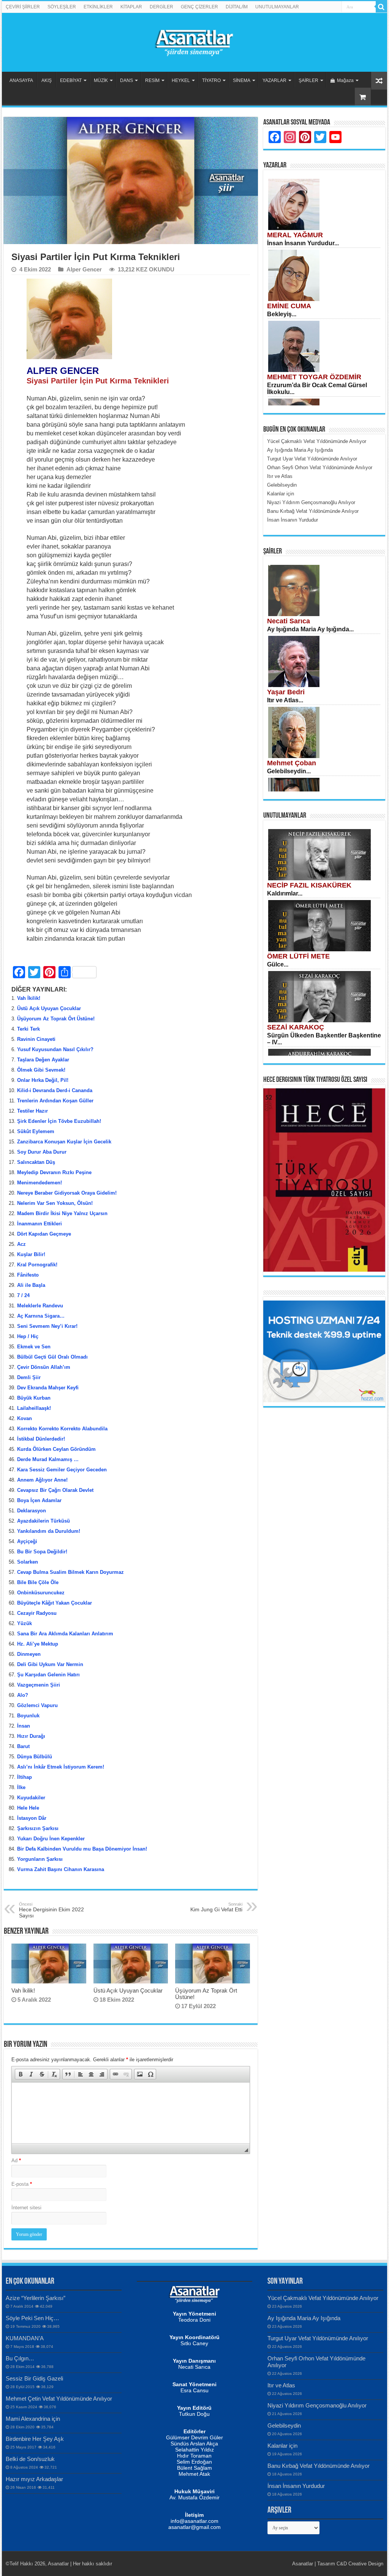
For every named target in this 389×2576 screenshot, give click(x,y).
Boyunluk (28, 1716)
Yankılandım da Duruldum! (49, 1531)
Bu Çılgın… (20, 2358)
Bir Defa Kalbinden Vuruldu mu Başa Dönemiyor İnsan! (82, 1849)
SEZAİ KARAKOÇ (296, 1027)
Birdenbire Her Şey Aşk (35, 2439)
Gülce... (278, 964)
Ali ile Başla (31, 1285)
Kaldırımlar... (285, 893)
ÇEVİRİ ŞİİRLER (23, 7)
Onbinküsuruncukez (41, 1593)
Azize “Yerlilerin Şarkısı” (36, 2298)
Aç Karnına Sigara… (41, 1316)
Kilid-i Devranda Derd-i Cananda (55, 1090)
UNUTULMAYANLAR (277, 7)
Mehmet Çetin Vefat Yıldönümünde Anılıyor (59, 2399)
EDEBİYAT (71, 80)
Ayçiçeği (27, 1541)
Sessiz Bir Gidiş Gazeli (34, 2378)
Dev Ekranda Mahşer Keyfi (48, 1388)
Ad (16, 2161)
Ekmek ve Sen (34, 1347)
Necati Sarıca (289, 621)
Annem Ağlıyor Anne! (42, 1480)
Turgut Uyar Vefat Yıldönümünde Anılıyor (318, 2338)
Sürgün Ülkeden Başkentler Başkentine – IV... (324, 1039)
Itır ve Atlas (281, 2385)
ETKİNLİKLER (98, 7)
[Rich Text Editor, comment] (130, 2113)
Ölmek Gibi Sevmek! (41, 1070)
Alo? (23, 1695)
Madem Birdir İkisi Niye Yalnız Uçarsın (62, 1213)
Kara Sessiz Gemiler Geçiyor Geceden (62, 1470)
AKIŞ (47, 80)
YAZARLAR (274, 80)
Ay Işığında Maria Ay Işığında (304, 2318)
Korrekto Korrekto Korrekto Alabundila (62, 1429)
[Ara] (381, 7)
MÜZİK (101, 80)
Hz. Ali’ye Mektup (38, 1644)
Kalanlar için (282, 2446)
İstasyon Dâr (32, 1818)
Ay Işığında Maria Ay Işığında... (310, 629)
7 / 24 (23, 1295)
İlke (21, 1787)
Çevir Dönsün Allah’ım (44, 1367)
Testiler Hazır (32, 1111)
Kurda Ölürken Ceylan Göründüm (56, 1449)
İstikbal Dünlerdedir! (41, 1439)
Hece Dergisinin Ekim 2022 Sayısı (51, 1910)
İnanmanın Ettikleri (40, 1224)
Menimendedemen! (40, 1183)
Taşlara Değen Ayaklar (43, 1060)
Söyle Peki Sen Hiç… (32, 2318)
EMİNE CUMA (289, 306)
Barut (23, 1746)
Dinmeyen (29, 1654)
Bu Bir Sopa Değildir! (42, 1552)
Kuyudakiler (31, 1798)
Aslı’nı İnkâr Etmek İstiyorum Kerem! (61, 1767)
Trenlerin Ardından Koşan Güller (55, 1101)
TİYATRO (211, 80)
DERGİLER (161, 7)
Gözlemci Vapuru (37, 1705)
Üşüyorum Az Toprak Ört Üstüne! (56, 1019)
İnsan (24, 1726)
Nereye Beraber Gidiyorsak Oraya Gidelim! (67, 1193)
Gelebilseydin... (289, 771)
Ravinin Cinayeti (36, 1039)
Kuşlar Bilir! (31, 1254)
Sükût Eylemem (36, 1131)
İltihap (25, 1777)
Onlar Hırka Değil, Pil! (43, 1080)
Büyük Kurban (34, 1398)
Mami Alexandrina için (33, 2419)
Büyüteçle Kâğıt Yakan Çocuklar (55, 1603)
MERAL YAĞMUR (295, 235)
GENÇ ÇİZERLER (199, 7)
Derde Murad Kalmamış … (48, 1459)
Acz (21, 1244)
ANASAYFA (21, 80)
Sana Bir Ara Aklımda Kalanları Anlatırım (65, 1634)
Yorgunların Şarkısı (40, 1859)
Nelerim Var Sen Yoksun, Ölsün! (55, 1203)
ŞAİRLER (308, 80)
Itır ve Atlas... (285, 700)
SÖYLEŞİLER (62, 7)
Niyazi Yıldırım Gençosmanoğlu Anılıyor (317, 2405)
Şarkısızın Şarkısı (38, 1828)
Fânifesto (28, 1275)
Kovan (25, 1418)
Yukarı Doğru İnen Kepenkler (51, 1839)
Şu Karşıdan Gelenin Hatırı (48, 1675)
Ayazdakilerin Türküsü (43, 1521)
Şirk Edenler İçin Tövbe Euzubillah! (59, 1121)
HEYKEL (181, 80)
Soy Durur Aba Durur (42, 1152)
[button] (21, 2074)
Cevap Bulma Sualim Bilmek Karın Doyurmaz (70, 1572)
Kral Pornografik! (37, 1265)
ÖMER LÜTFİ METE (298, 956)
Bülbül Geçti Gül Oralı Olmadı (52, 1357)
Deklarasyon (32, 1511)
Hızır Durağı (31, 1736)
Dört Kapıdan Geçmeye (44, 1234)
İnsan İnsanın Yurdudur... (303, 243)
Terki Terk (28, 1029)
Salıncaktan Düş (36, 1162)
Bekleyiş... (282, 314)
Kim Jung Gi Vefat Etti (216, 1907)
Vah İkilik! (29, 998)
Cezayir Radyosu (37, 1613)
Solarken (28, 1562)
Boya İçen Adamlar (39, 1500)
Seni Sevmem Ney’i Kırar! (47, 1326)
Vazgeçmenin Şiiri (39, 1685)
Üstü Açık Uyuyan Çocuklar (49, 1008)
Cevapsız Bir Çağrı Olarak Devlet (55, 1490)
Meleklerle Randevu (40, 1306)
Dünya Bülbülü (35, 1757)
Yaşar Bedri (286, 692)
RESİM (152, 80)
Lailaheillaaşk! (34, 1408)
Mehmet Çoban (292, 763)
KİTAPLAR (131, 7)
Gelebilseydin (284, 2425)
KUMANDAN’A (25, 2338)
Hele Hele (28, 1808)
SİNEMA (242, 80)
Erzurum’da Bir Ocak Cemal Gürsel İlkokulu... (317, 389)
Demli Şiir (29, 1377)
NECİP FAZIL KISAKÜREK (309, 885)
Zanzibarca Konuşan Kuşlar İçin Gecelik (64, 1142)
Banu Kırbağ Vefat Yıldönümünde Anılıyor (319, 2466)
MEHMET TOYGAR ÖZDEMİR (314, 377)
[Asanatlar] (194, 41)
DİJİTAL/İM (237, 7)
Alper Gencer (84, 269)
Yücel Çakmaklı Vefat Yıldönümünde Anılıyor (323, 2298)
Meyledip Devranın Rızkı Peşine (54, 1172)
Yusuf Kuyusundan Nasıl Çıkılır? (55, 1049)
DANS (127, 80)
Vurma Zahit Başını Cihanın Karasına (61, 1869)
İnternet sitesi (26, 2208)
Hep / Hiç (28, 1336)
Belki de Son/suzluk (30, 2459)
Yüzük (25, 1623)
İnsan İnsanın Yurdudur (296, 2486)
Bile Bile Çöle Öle (38, 1582)
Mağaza (345, 80)
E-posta (22, 2184)
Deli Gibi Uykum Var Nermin (50, 1664)
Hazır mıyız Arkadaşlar (34, 2479)
